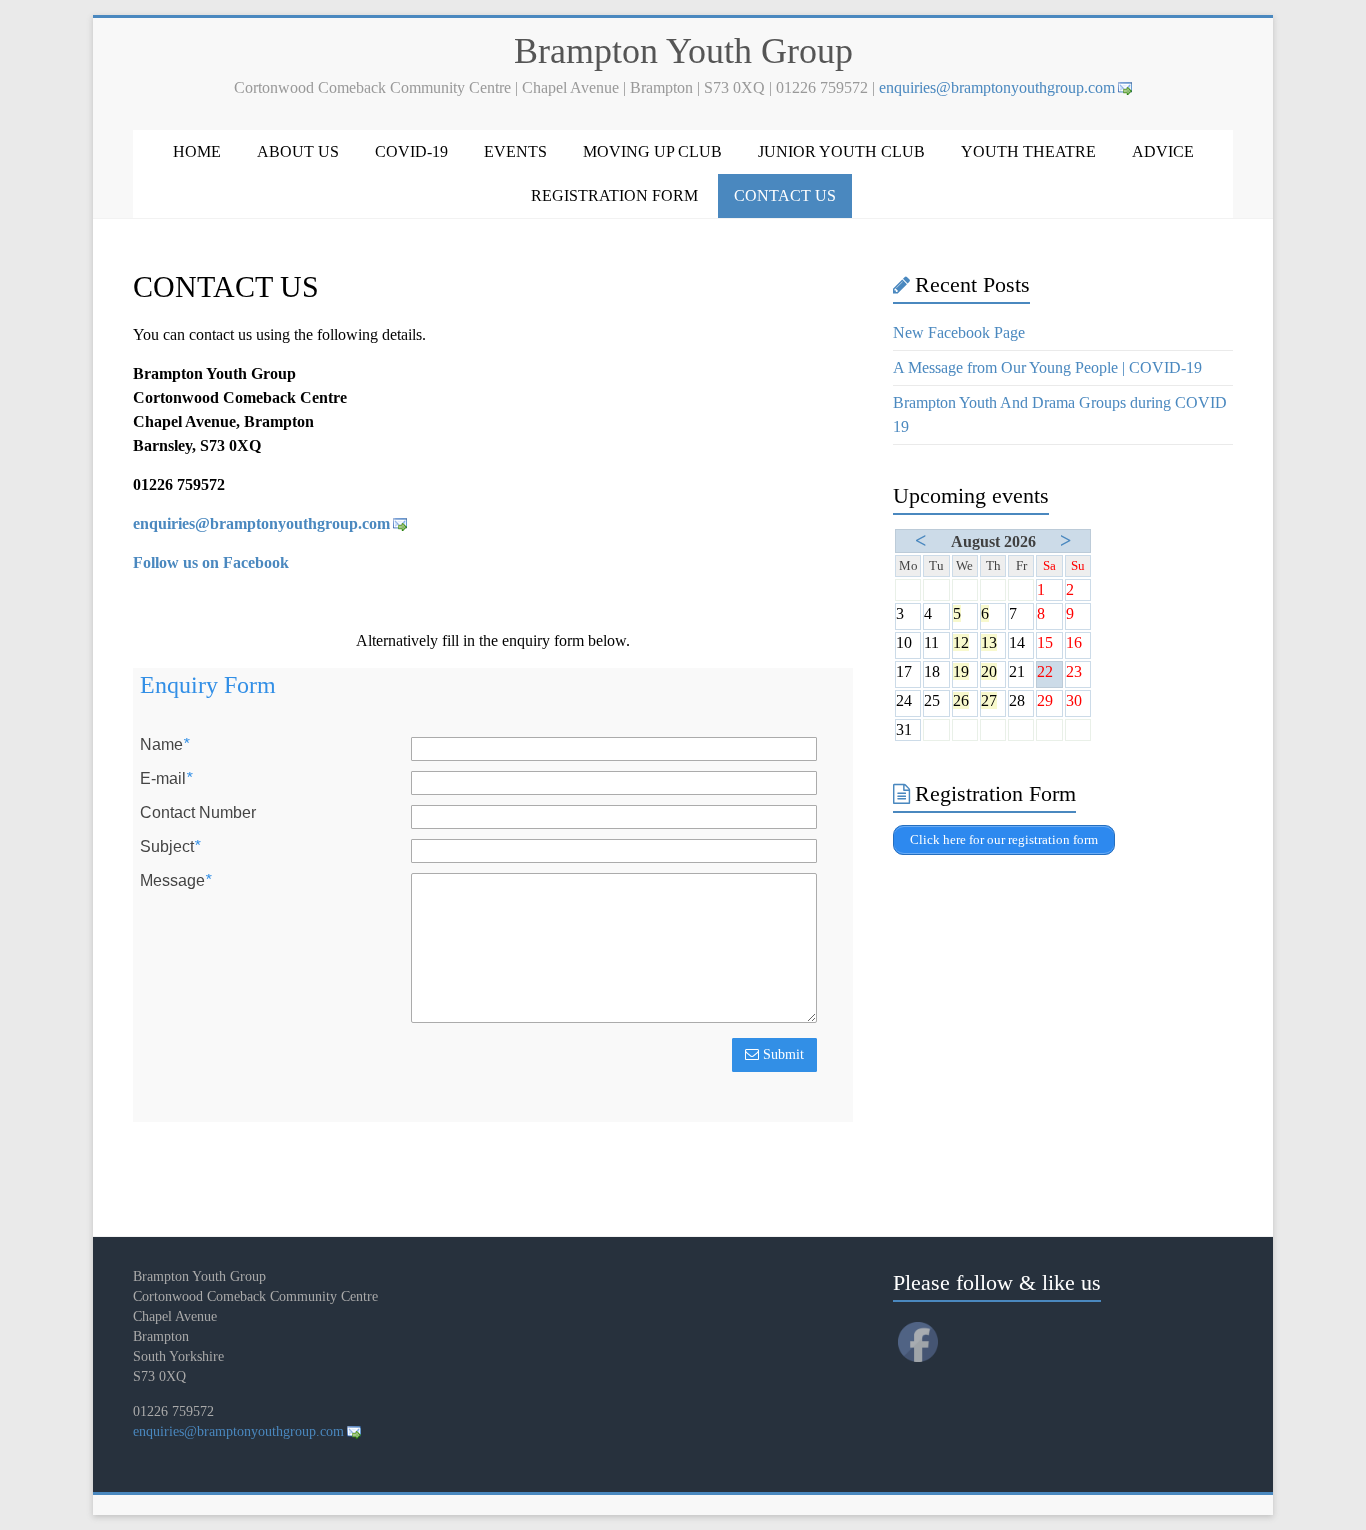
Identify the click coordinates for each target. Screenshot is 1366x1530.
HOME (197, 151)
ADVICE (1163, 151)
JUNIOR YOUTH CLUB (841, 151)
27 (989, 700)
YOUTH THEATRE (1028, 151)
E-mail (166, 779)
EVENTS (515, 151)
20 (989, 671)
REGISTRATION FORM (614, 195)
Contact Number (198, 813)
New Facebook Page (959, 332)
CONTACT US (785, 195)
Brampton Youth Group (683, 51)
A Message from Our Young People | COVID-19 (1047, 367)
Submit (781, 1054)
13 (989, 642)
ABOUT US (298, 151)
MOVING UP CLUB (652, 151)
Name (164, 745)
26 (961, 700)
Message (175, 881)
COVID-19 (411, 151)
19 (961, 671)
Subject (170, 847)
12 (961, 642)
